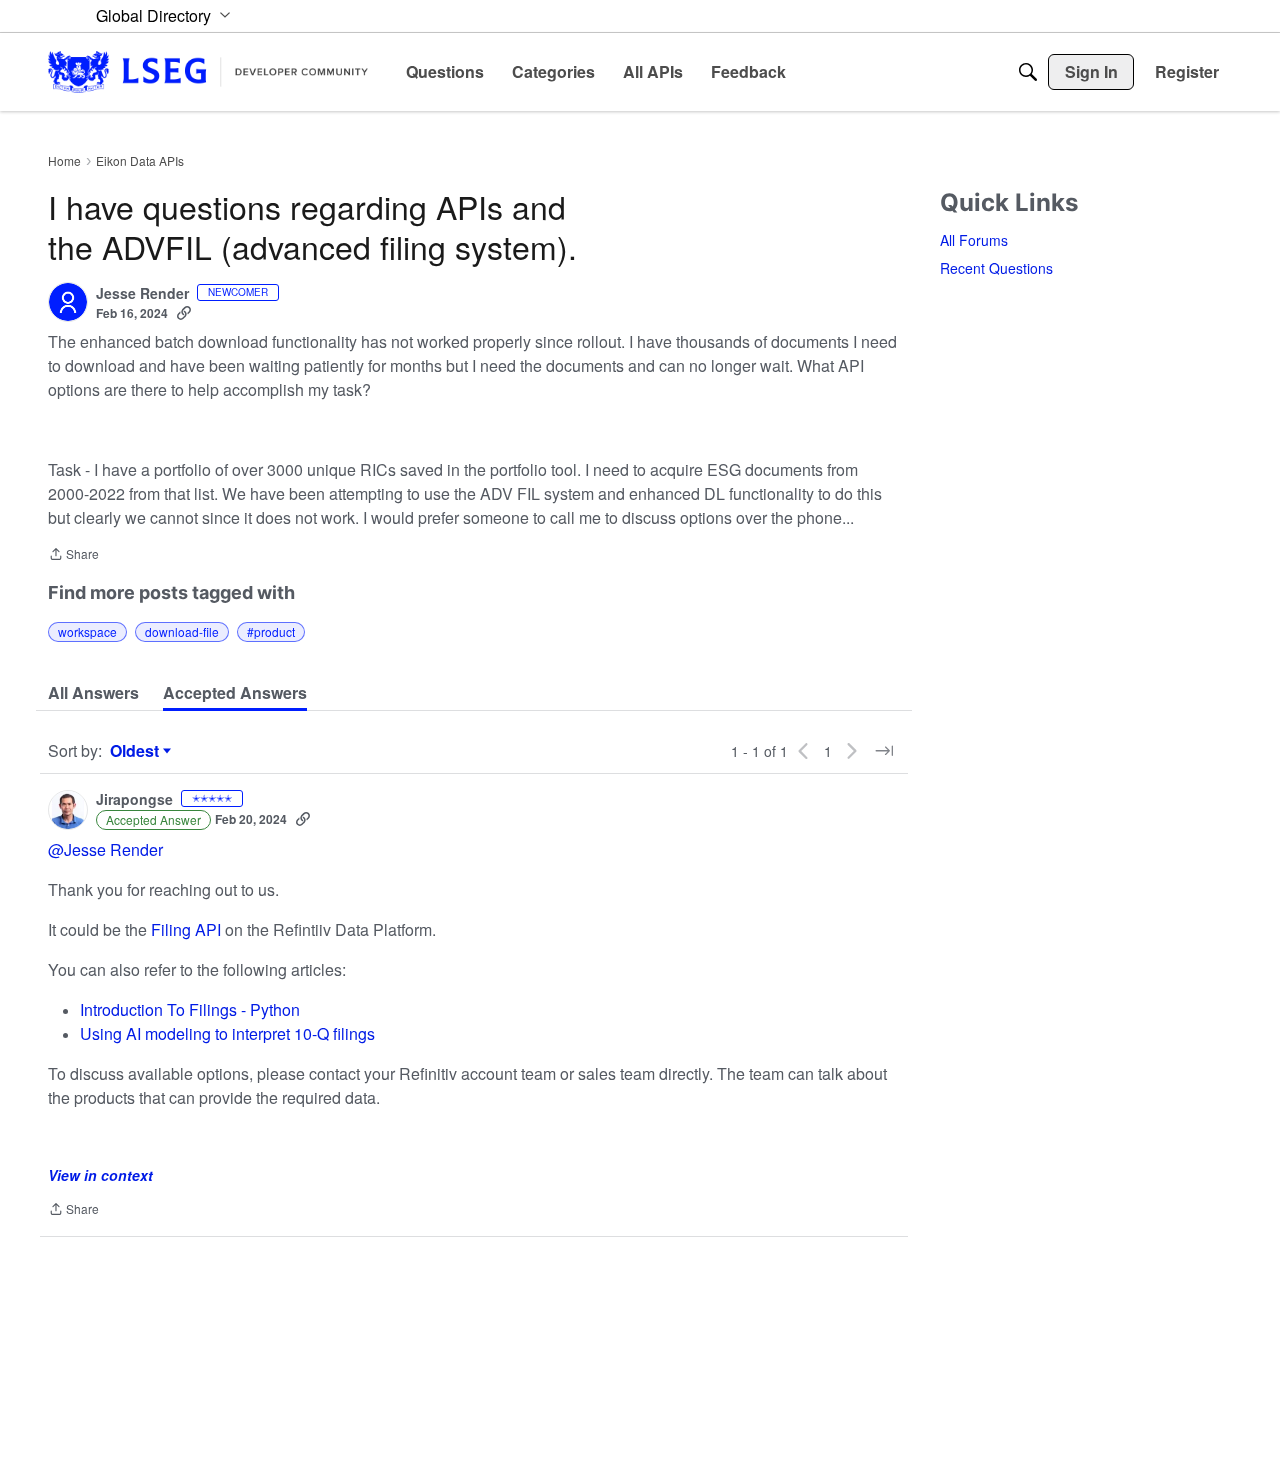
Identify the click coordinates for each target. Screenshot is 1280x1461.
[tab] (93, 693)
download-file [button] (182, 631)
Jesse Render (142, 294)
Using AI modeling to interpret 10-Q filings (227, 1033)
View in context (100, 1175)
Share (73, 555)
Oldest (137, 751)
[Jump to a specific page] (884, 751)
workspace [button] (87, 631)
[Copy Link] (184, 313)
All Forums (974, 240)
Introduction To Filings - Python (190, 1009)
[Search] (1028, 72)
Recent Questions (996, 268)
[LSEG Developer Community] (208, 71)
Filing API (188, 929)
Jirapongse (134, 800)
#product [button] (271, 631)
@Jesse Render (105, 849)
